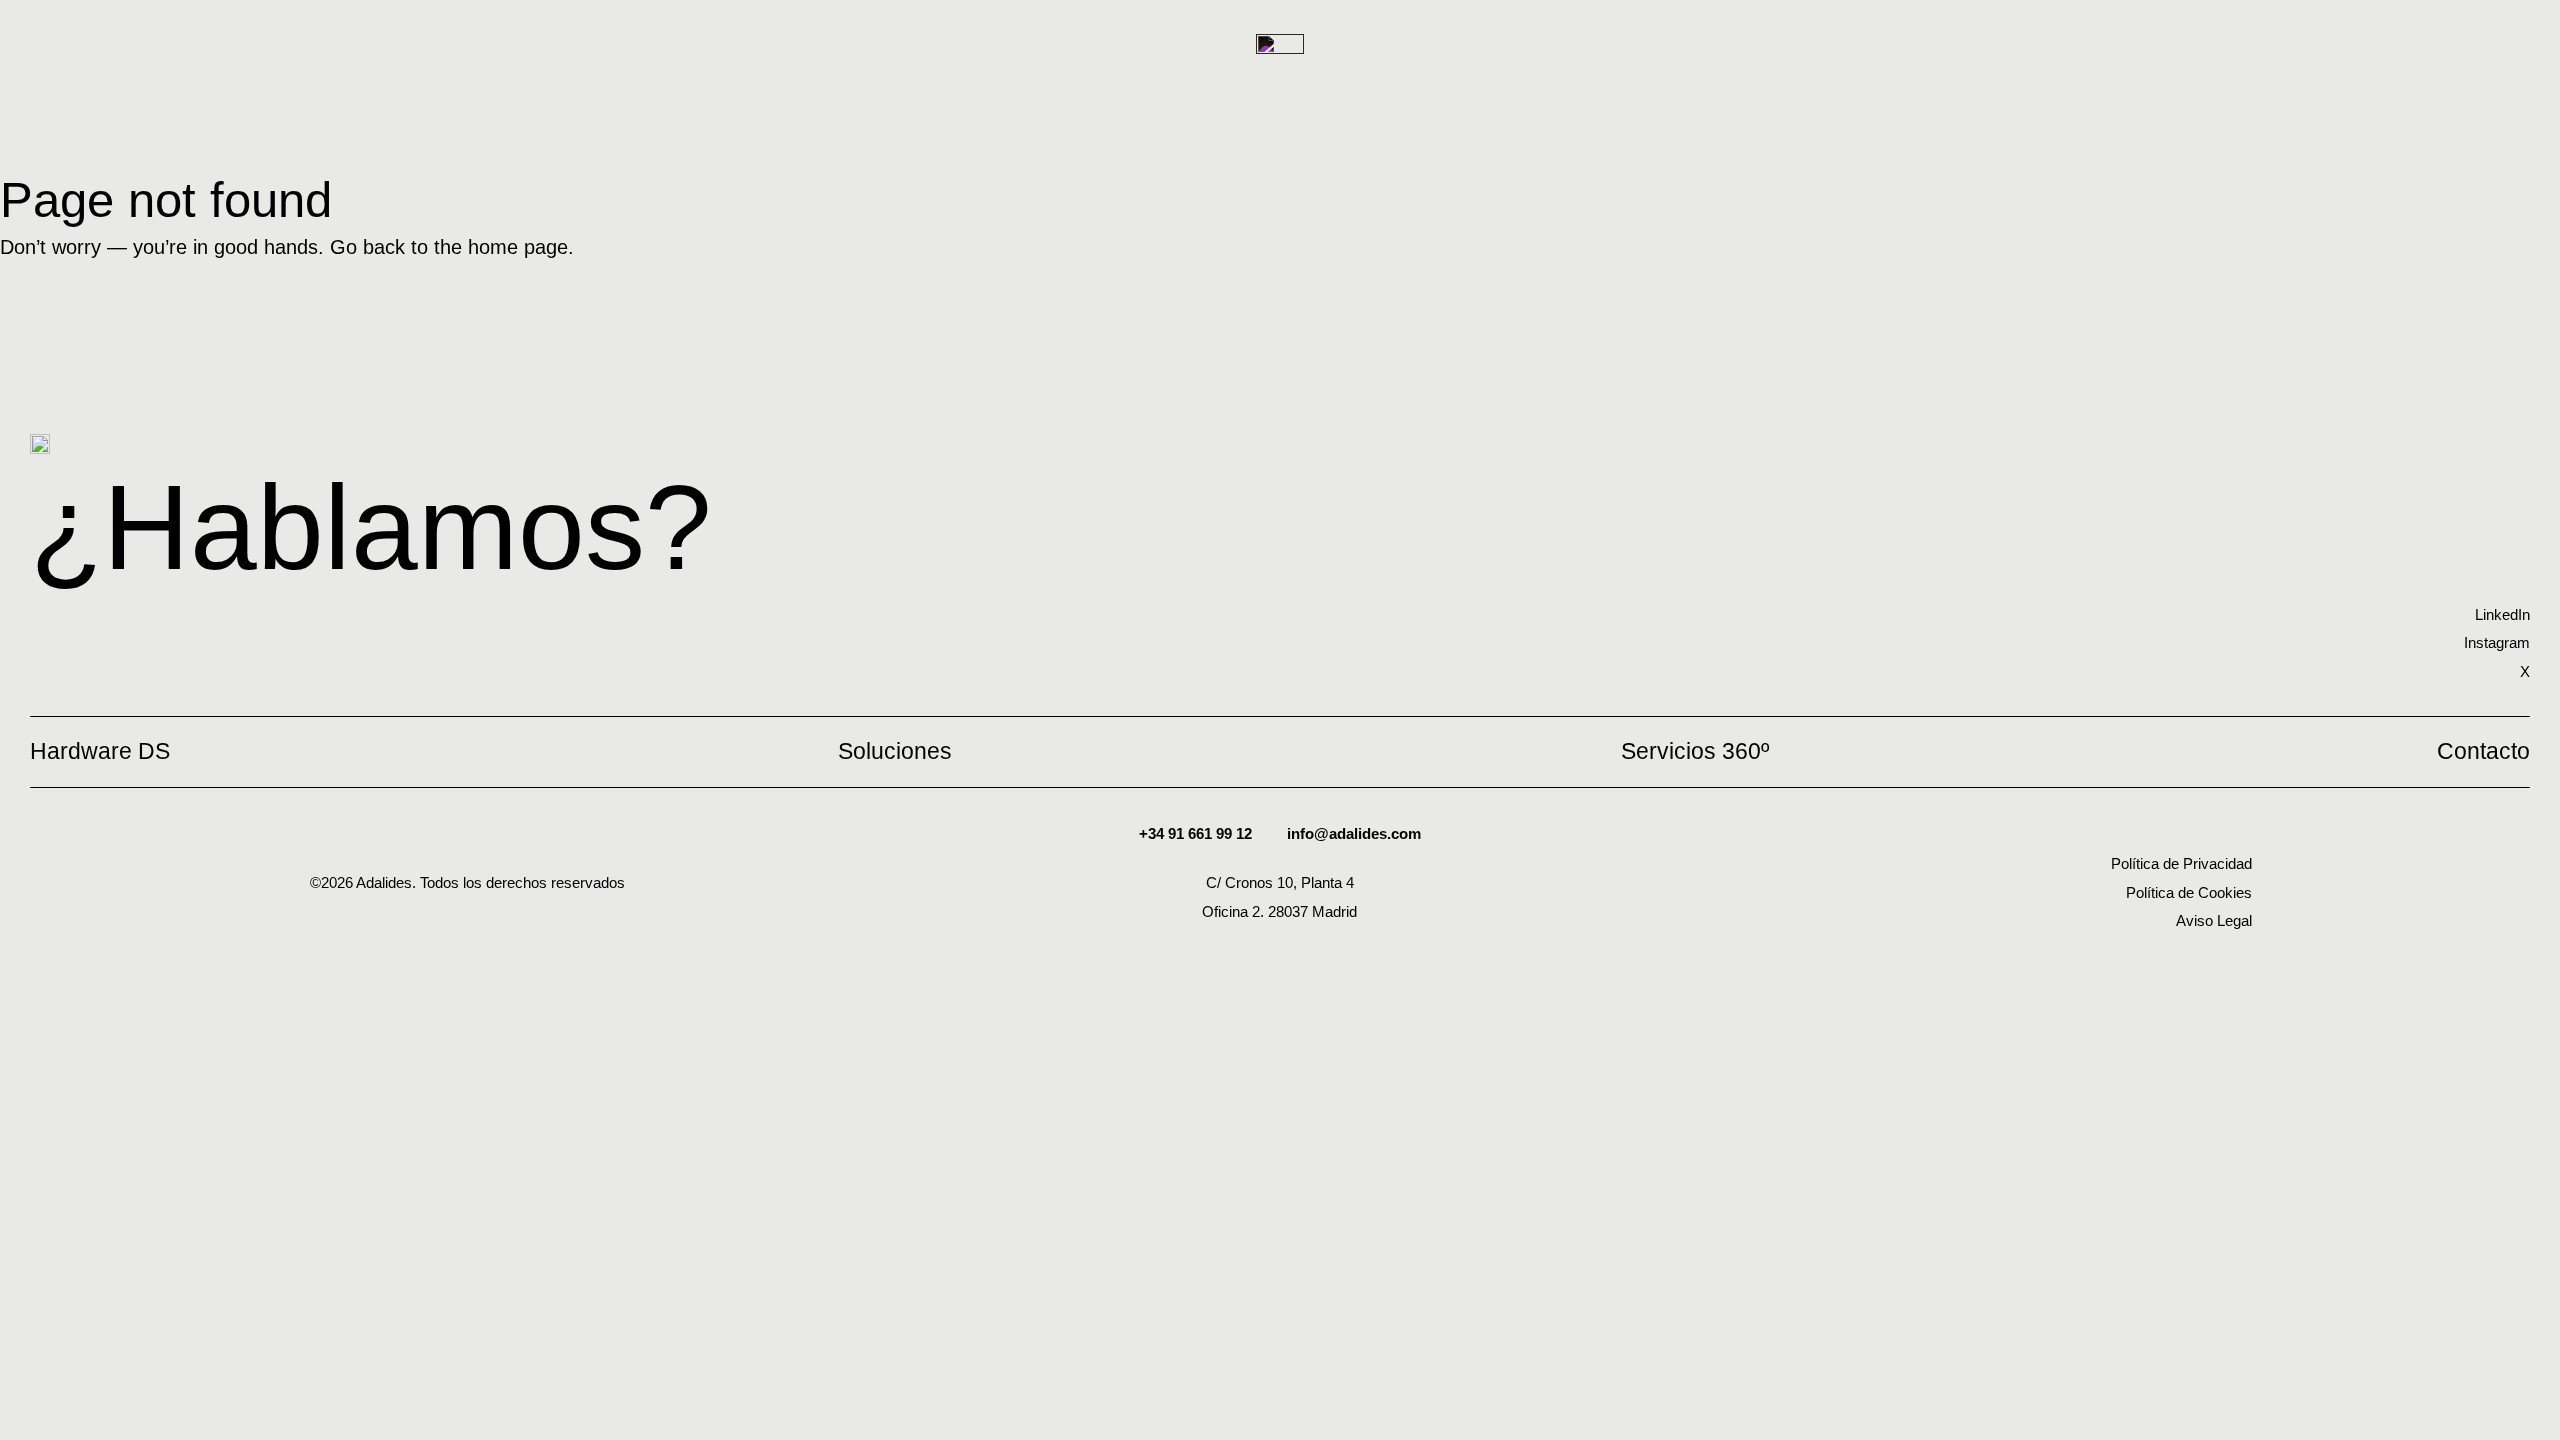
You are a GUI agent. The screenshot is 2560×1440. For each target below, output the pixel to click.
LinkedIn (2502, 614)
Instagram (2497, 642)
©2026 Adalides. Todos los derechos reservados (467, 882)
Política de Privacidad (2181, 863)
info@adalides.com (1354, 833)
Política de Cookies (2189, 892)
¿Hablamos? (371, 527)
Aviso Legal (2214, 920)
